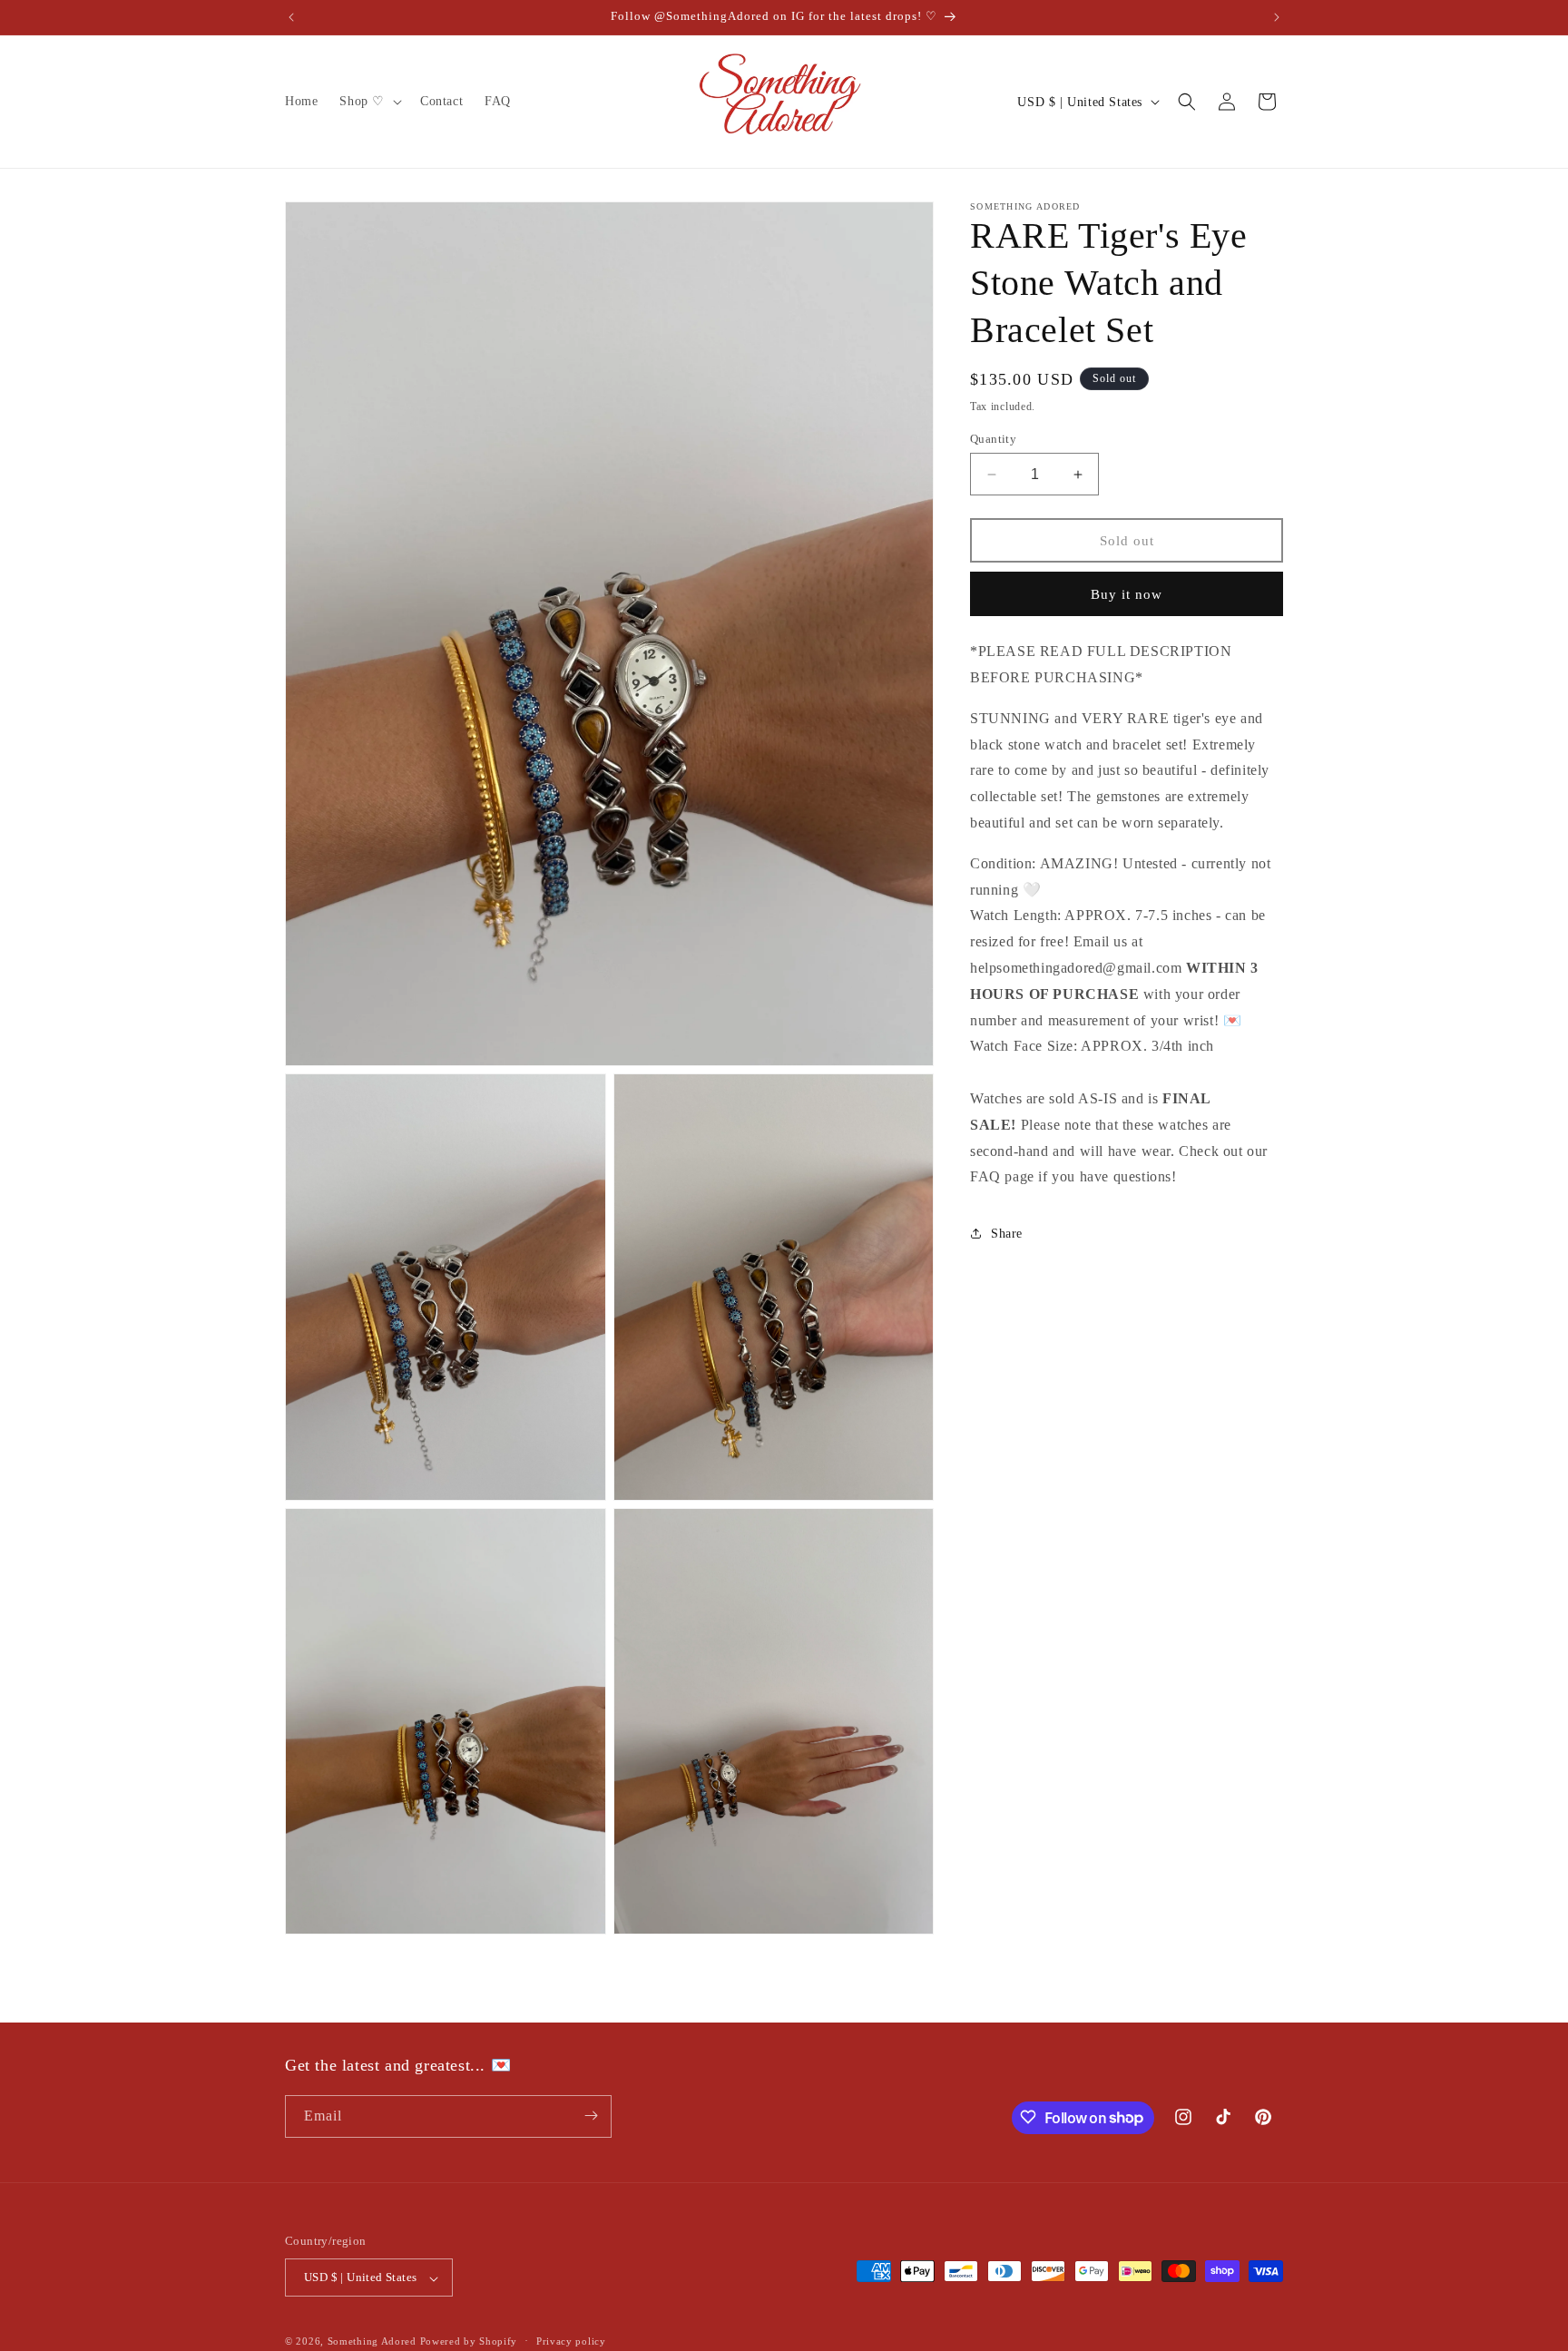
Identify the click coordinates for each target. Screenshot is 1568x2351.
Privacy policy (571, 2341)
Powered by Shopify (469, 2342)
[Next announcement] (1277, 17)
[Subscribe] (591, 2116)
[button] (369, 102)
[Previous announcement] (291, 17)
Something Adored (372, 2342)
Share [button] (1007, 1233)
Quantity (993, 439)
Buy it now (1127, 594)
